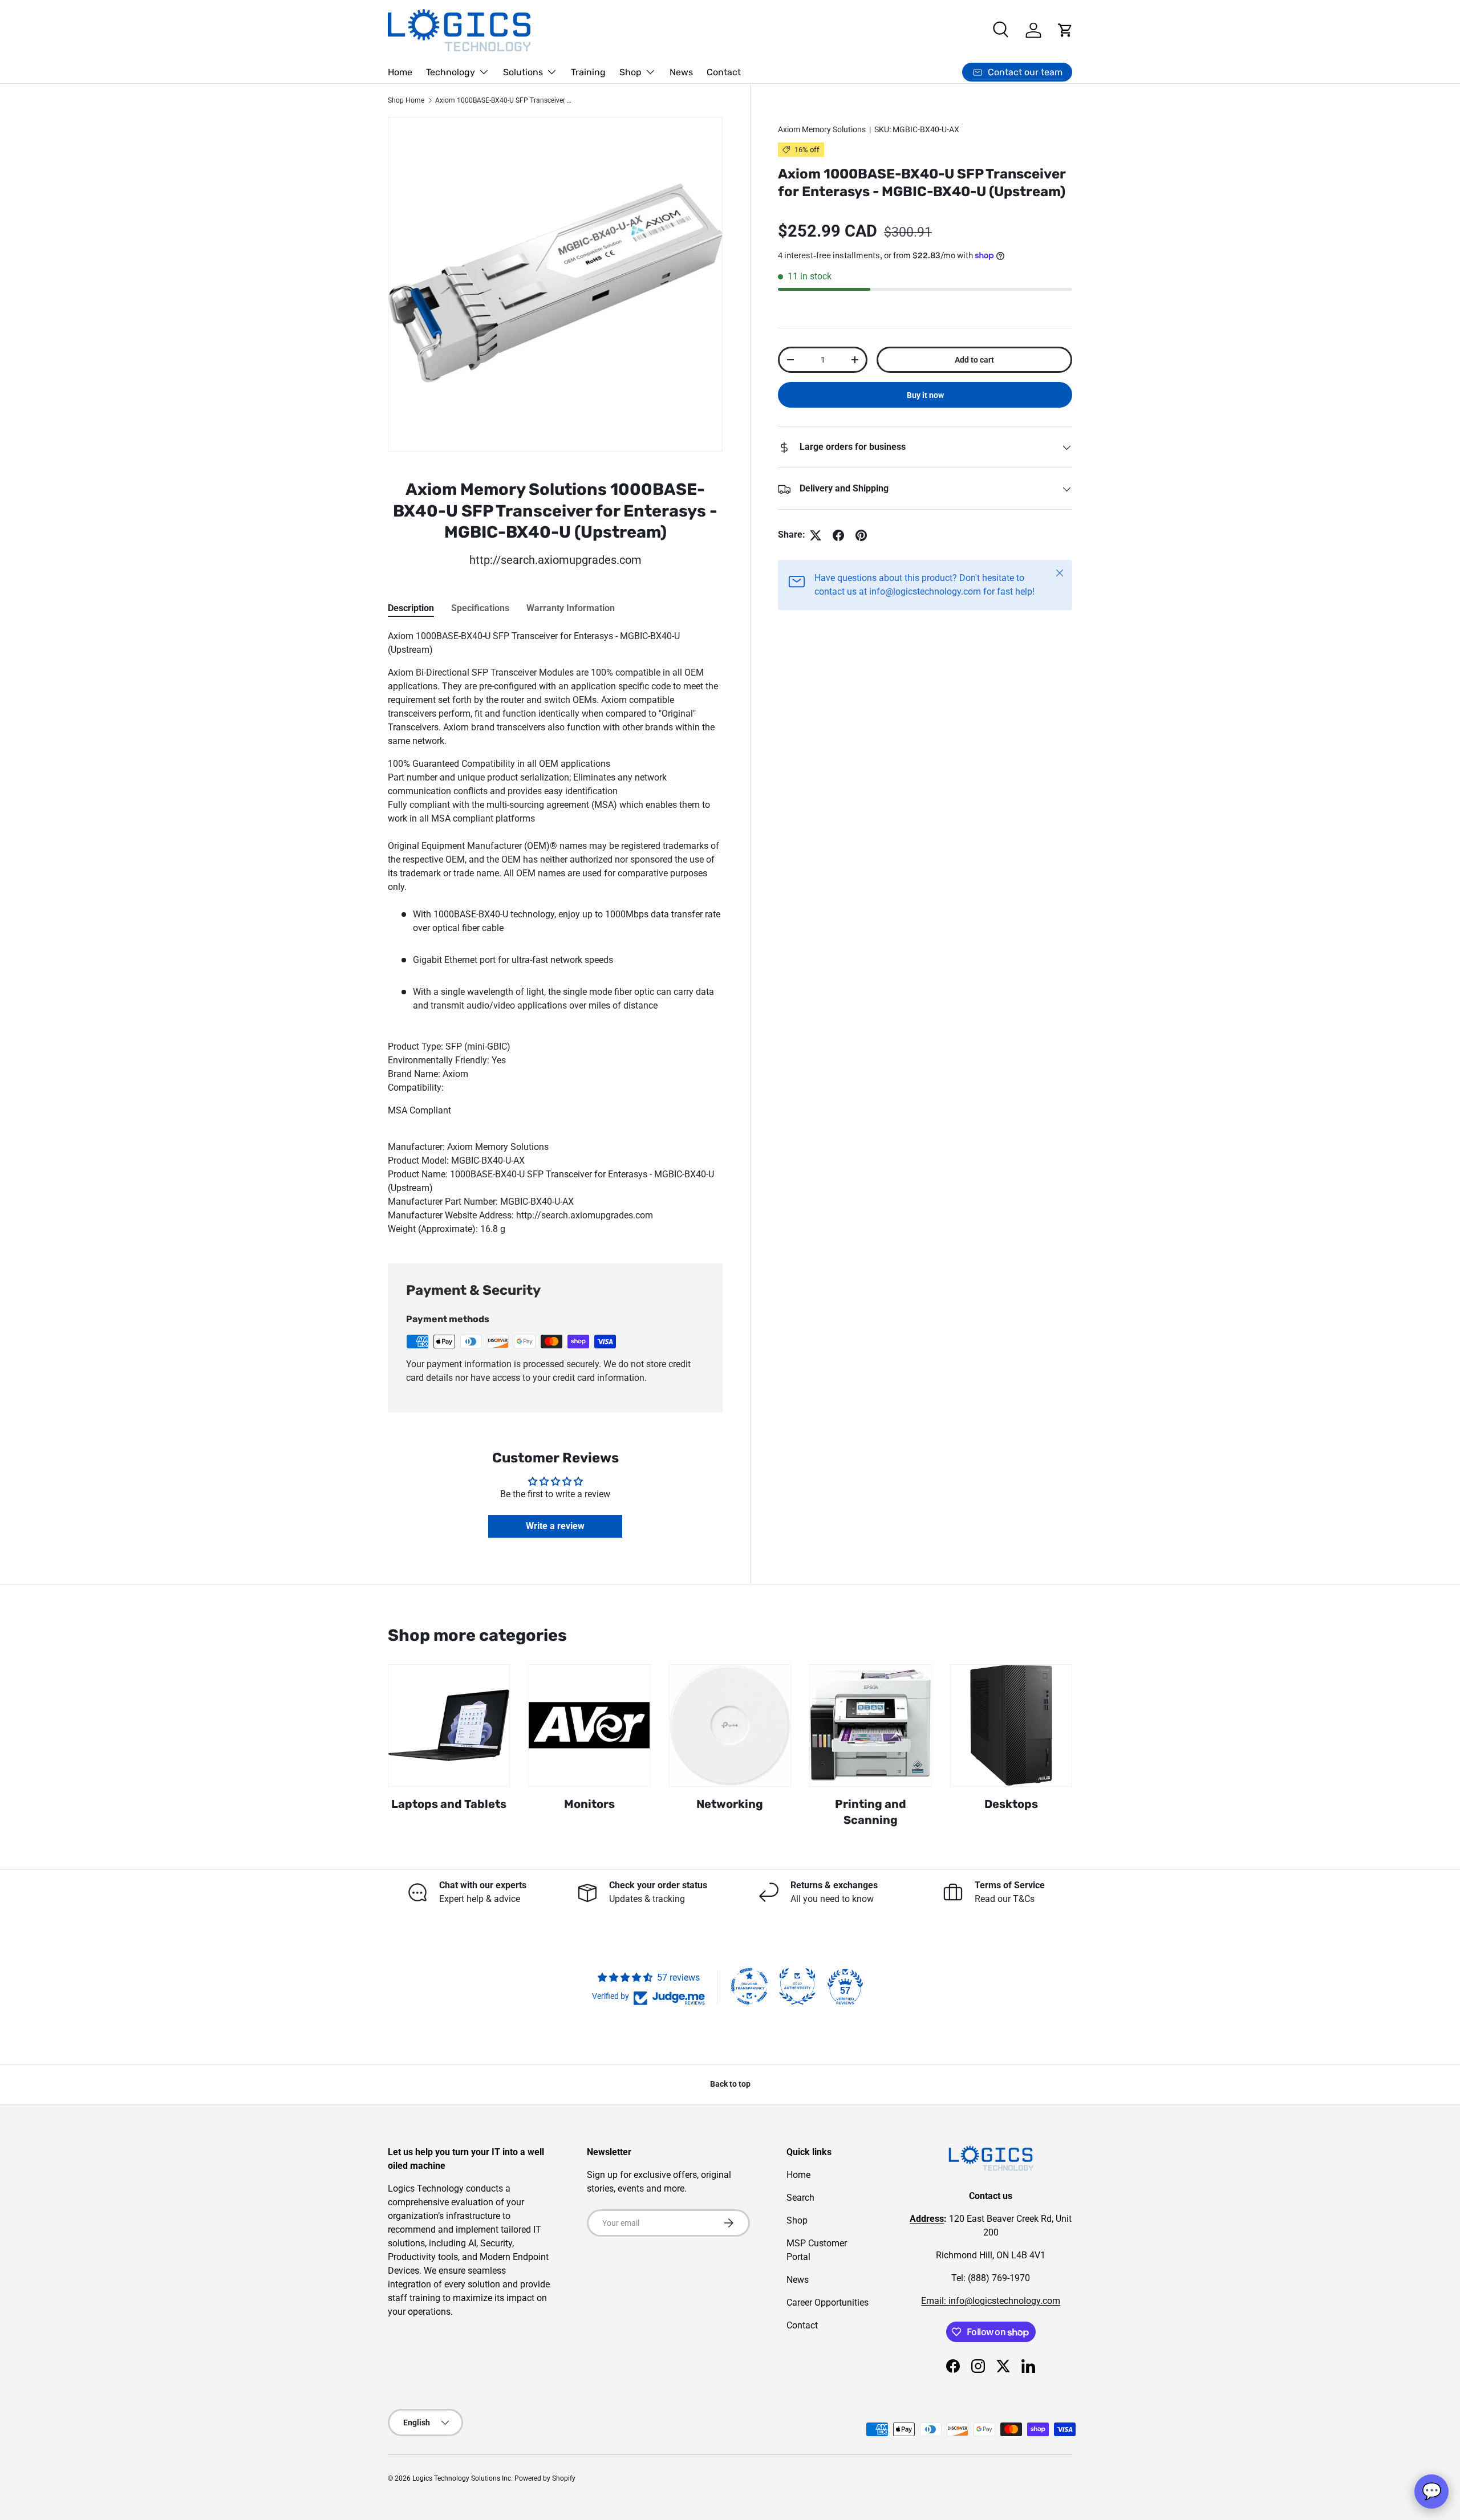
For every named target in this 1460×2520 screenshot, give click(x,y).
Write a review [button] (555, 1526)
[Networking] (730, 1725)
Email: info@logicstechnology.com (991, 2301)
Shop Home (406, 100)
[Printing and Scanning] (870, 1725)
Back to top (730, 2084)
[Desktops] (1011, 1725)
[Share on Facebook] (838, 535)
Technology (451, 72)
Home (400, 72)
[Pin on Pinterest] (861, 535)
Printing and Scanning (871, 1812)
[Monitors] (589, 1725)
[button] (1065, 30)
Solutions (523, 72)
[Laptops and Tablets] (449, 1725)
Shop (630, 72)
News (681, 72)
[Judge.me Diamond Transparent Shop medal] (749, 1986)
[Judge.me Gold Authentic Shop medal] (797, 1986)
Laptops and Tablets (449, 1804)
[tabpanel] (555, 933)
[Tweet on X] (816, 535)
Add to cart (974, 360)
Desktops (1011, 1804)
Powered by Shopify (545, 2478)
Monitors (589, 1804)
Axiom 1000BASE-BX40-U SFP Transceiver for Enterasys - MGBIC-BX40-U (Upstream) (504, 100)
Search (800, 2198)
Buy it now (925, 396)
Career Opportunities (828, 2302)
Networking (730, 1804)
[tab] (411, 608)
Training (588, 72)
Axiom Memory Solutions (822, 129)
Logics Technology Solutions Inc (462, 2478)
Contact (724, 72)
